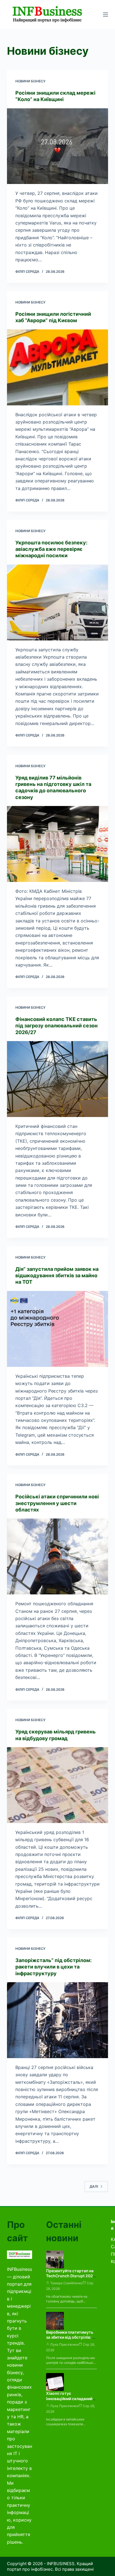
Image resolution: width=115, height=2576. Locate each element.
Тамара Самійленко (66, 2283)
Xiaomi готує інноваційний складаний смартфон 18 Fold (69, 2399)
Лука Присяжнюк (64, 2344)
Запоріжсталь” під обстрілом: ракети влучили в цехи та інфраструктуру (53, 1967)
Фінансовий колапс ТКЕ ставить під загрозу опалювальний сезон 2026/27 (57, 1026)
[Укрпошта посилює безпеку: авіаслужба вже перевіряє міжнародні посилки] (58, 602)
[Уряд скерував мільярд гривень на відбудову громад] (58, 1785)
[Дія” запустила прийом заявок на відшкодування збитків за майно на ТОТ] (58, 1329)
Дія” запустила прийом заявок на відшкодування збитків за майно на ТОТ (57, 1276)
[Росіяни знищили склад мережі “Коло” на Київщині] (58, 146)
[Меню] (106, 15)
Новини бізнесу (30, 81)
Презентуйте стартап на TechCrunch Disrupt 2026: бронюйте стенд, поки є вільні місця (71, 2279)
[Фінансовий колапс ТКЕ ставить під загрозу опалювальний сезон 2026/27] (58, 1079)
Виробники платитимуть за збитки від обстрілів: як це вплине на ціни (71, 2337)
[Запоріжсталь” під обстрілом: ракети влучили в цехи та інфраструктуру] (58, 2020)
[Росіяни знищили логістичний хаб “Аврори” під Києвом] (58, 367)
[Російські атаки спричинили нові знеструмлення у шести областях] (58, 1556)
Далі (94, 2186)
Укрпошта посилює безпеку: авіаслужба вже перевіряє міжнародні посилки (51, 549)
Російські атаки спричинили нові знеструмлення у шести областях (57, 1503)
